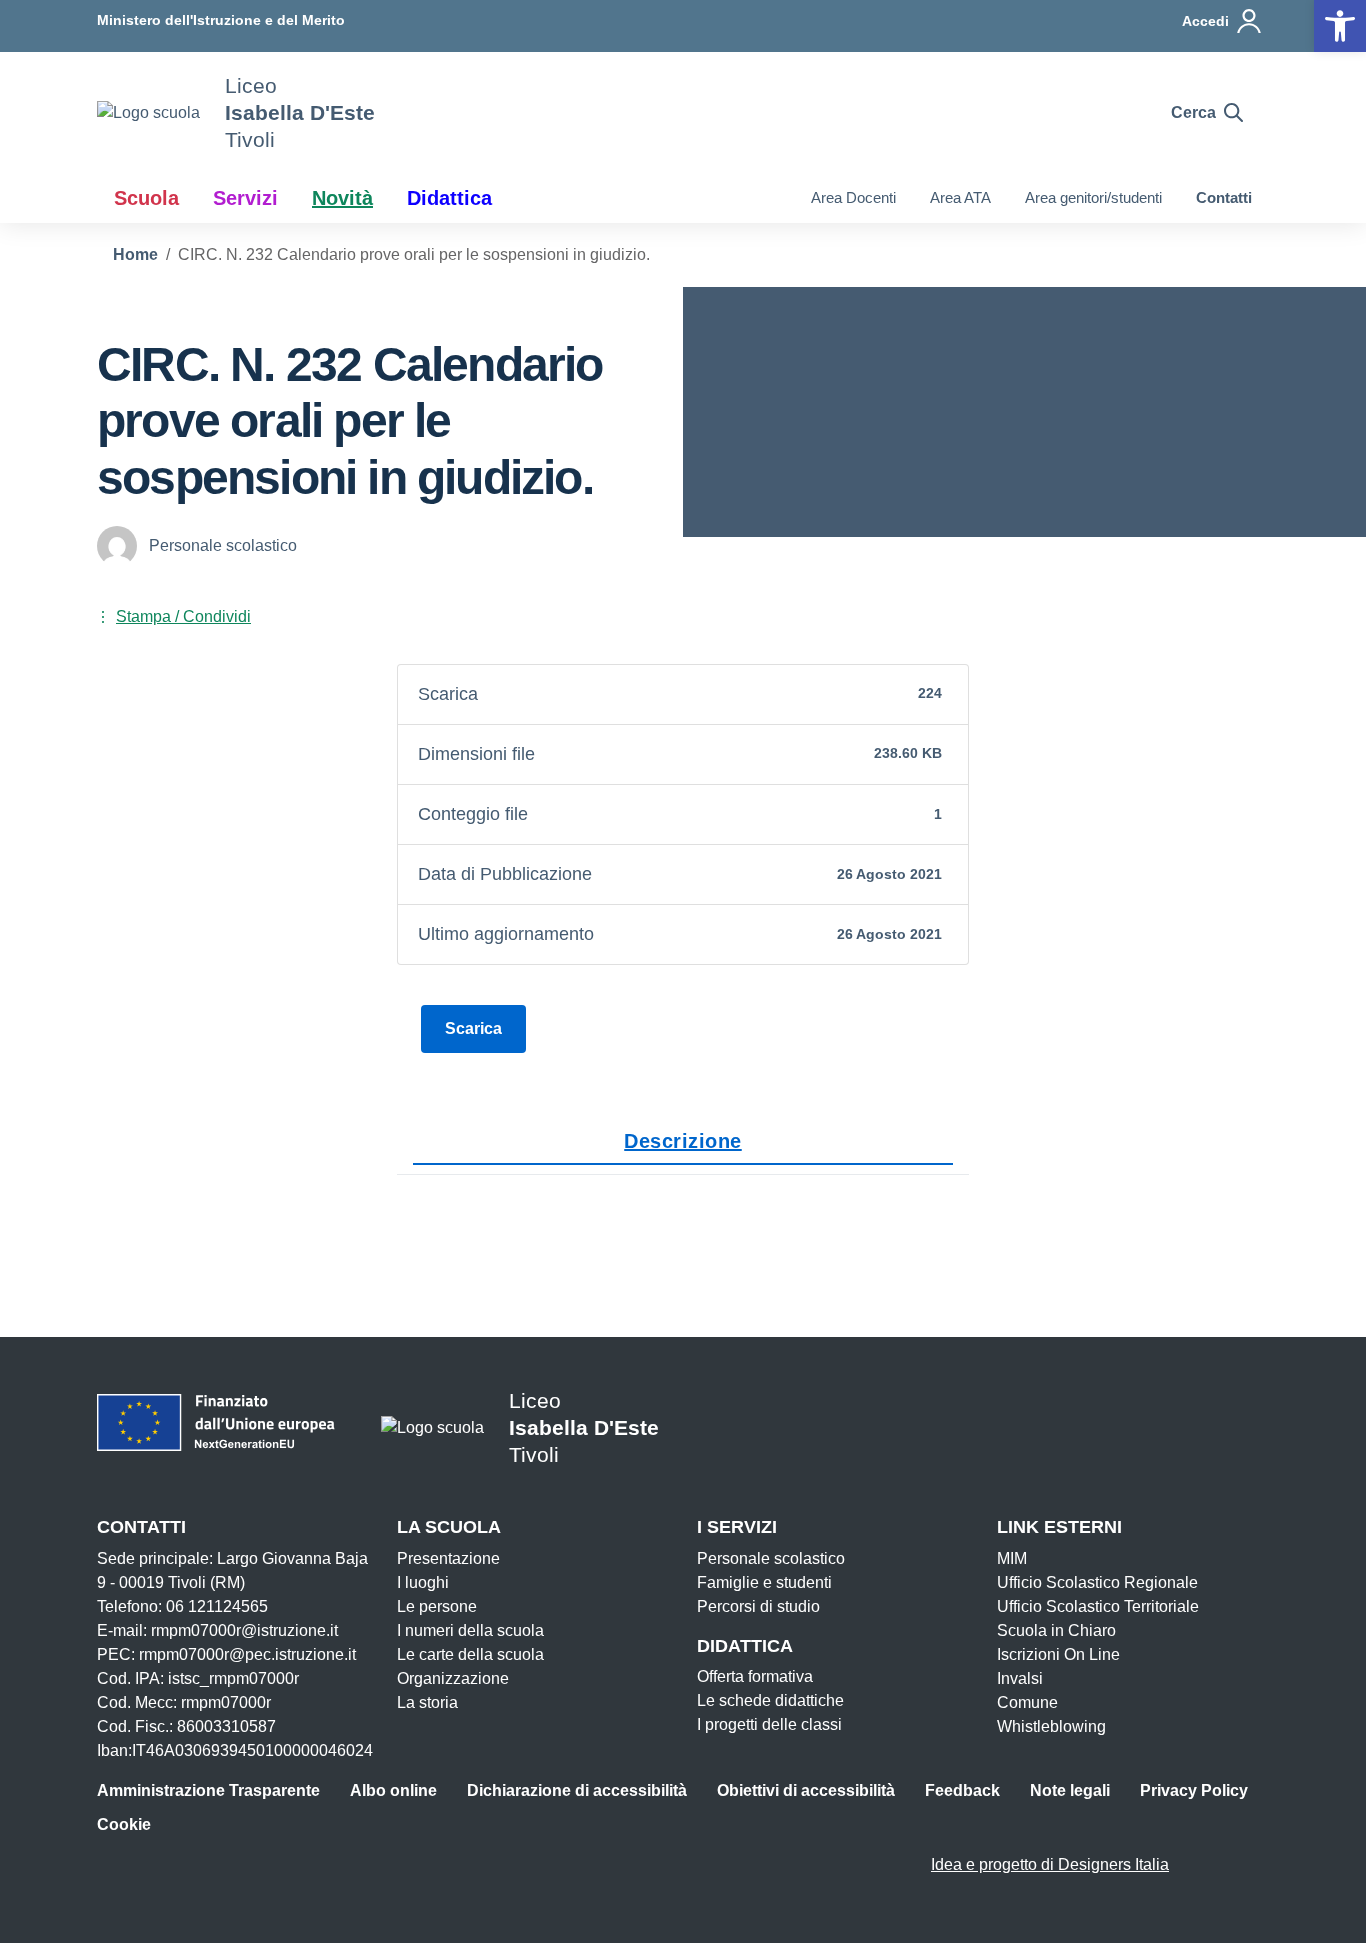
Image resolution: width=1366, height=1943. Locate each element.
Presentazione (448, 1558)
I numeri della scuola (470, 1630)
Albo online (393, 1790)
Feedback (962, 1790)
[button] (1340, 26)
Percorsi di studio (758, 1606)
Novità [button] (342, 198)
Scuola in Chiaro (1056, 1630)
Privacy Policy (1194, 1790)
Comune (1027, 1702)
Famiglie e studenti (764, 1582)
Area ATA (960, 197)
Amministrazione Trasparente (208, 1790)
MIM (1012, 1558)
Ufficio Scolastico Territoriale (1098, 1606)
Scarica (473, 1028)
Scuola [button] (146, 198)
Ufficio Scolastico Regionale (1097, 1582)
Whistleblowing (1051, 1726)
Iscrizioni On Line (1058, 1654)
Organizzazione (453, 1678)
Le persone (437, 1606)
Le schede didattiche (770, 1700)
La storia (427, 1702)
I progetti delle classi (769, 1724)
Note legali (1070, 1790)
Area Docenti (853, 197)
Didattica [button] (449, 198)
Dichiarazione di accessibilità (577, 1790)
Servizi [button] (245, 198)
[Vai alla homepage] (148, 112)
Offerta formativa (755, 1676)
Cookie (124, 1824)
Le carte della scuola (470, 1654)
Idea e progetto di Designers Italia (1050, 1864)
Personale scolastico (771, 1558)
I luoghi (423, 1582)
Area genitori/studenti (1093, 197)
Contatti (1224, 197)
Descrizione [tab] (683, 1141)
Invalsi (1020, 1678)
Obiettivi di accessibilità (806, 1790)
